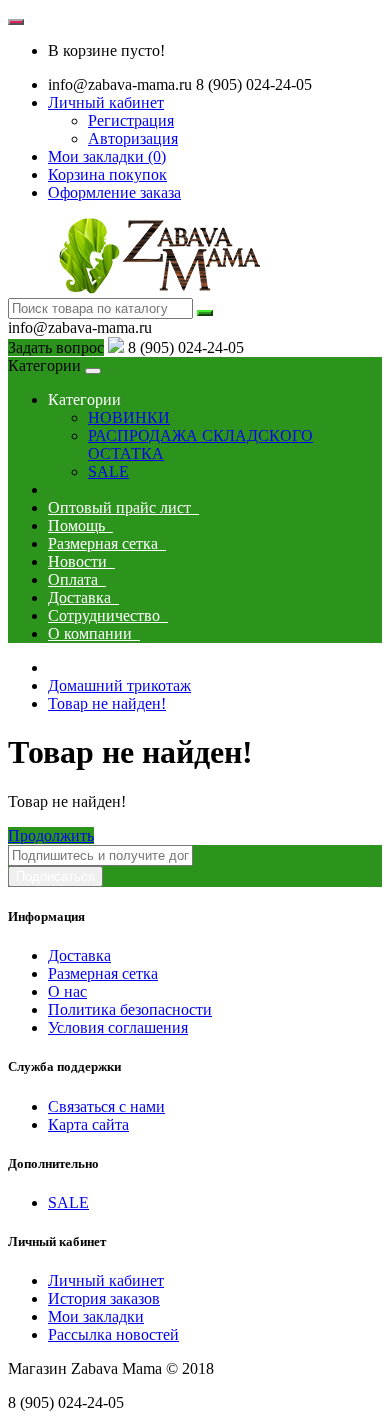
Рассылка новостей (113, 1334)
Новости (81, 561)
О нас (67, 991)
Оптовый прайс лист (123, 507)
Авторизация (133, 138)
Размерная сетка (107, 543)
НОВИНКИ (129, 417)
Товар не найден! (107, 703)
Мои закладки (96, 1316)
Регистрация (131, 120)
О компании (94, 633)
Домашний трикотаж (119, 685)
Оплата (77, 579)
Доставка (83, 597)
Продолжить (51, 835)
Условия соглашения (118, 1027)
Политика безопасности (130, 1009)
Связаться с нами (106, 1106)
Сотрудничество (108, 615)
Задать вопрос (56, 347)
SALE (108, 471)
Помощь (80, 525)
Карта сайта (88, 1124)
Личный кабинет (106, 1280)
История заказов (104, 1298)
